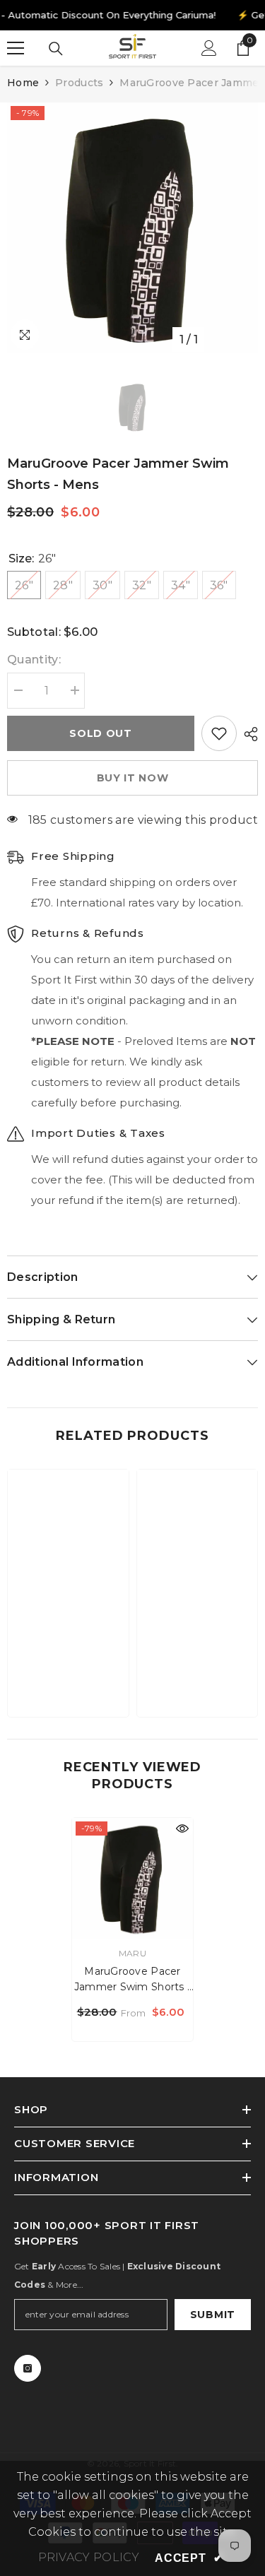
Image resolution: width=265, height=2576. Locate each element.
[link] (68, 1662)
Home (23, 83)
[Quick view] (182, 1828)
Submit (213, 2315)
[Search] (56, 49)
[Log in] (209, 48)
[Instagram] (28, 2368)
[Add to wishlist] (219, 733)
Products (79, 83)
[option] (132, 228)
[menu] (16, 48)
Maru (132, 1953)
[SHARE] (247, 734)
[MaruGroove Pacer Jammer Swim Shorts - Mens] (132, 1878)
